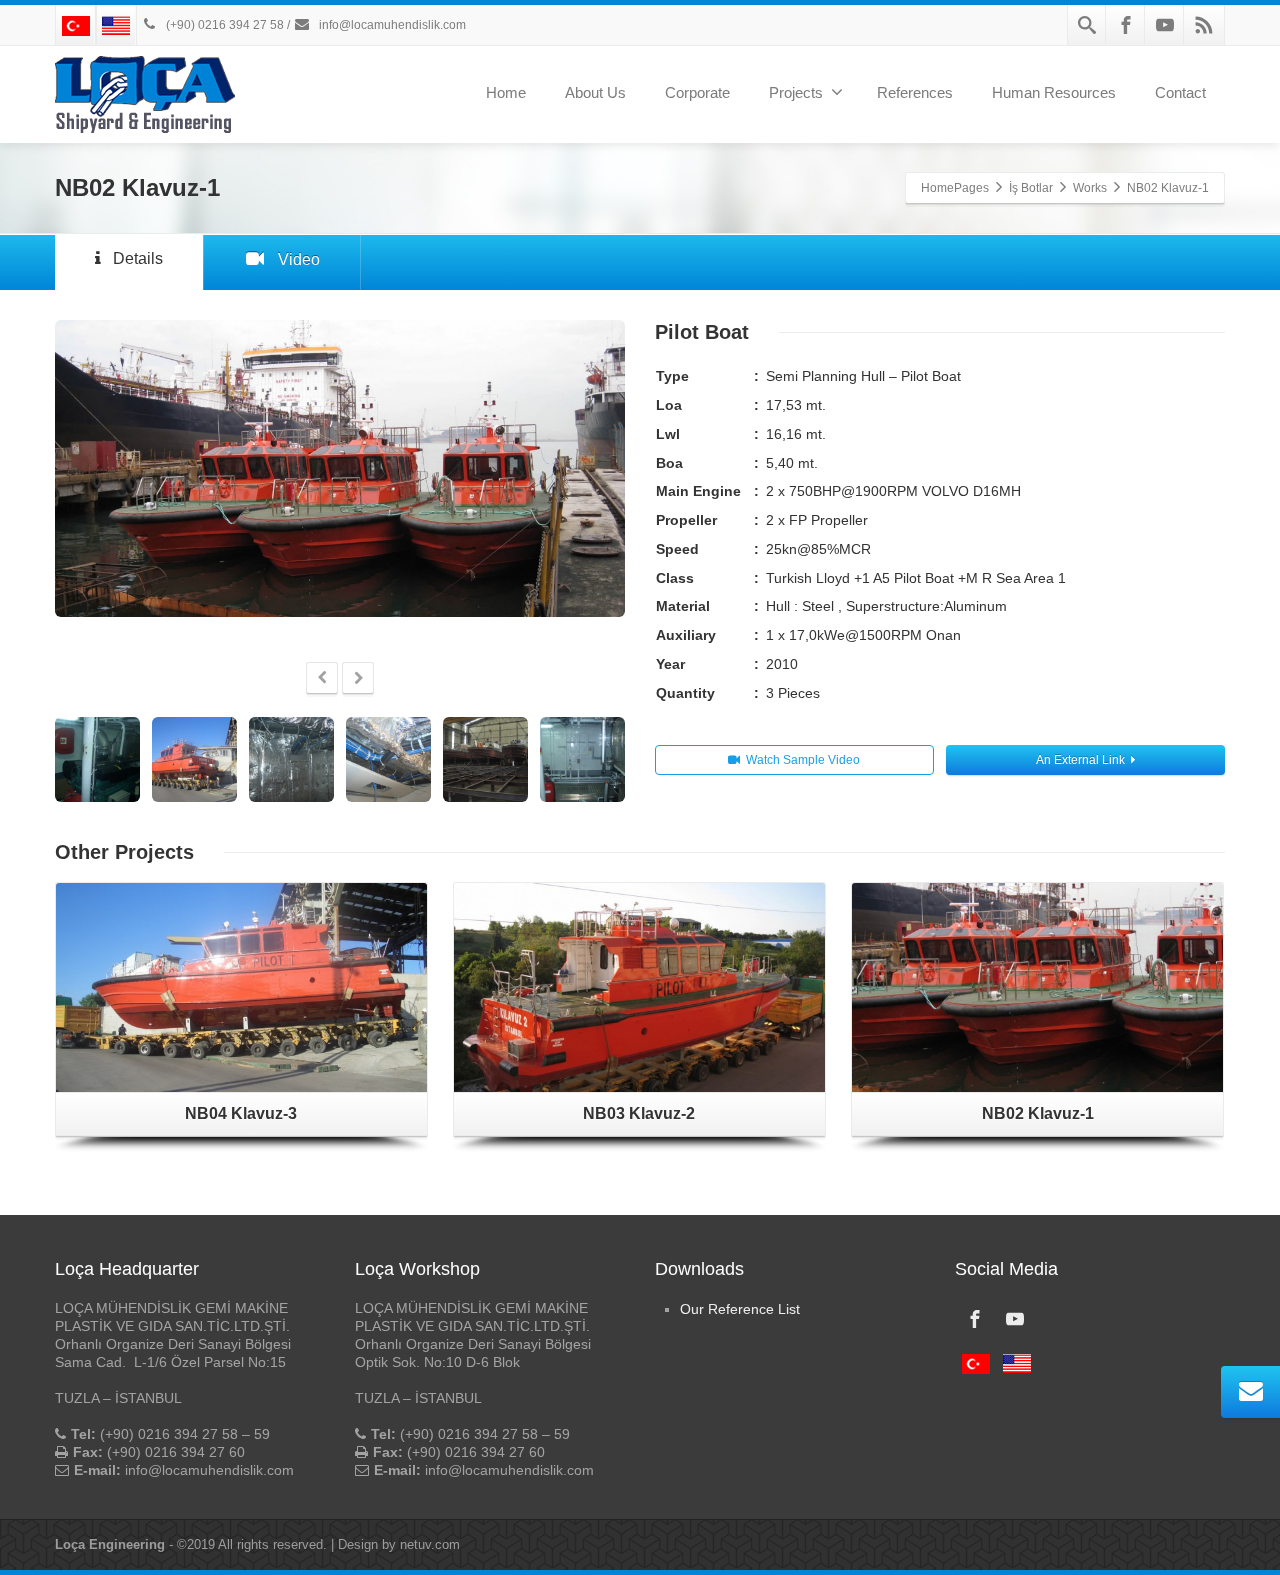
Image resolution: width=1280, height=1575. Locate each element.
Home (506, 92)
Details (138, 258)
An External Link (1080, 760)
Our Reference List (740, 1309)
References (915, 92)
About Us (595, 92)
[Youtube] (1165, 25)
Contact (1180, 92)
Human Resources (1054, 92)
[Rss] (1204, 25)
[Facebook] (1126, 25)
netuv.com (430, 1544)
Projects (796, 92)
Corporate (697, 92)
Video (299, 259)
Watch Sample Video (803, 760)
